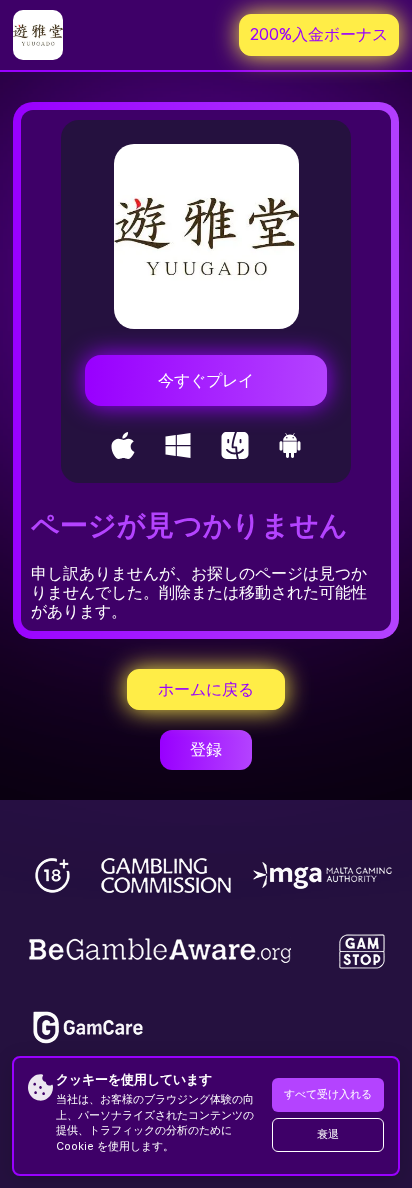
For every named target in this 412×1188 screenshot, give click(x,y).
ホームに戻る (206, 689)
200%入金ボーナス (319, 34)
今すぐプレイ (206, 380)
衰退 (328, 1134)
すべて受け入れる (328, 1094)
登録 (206, 749)
